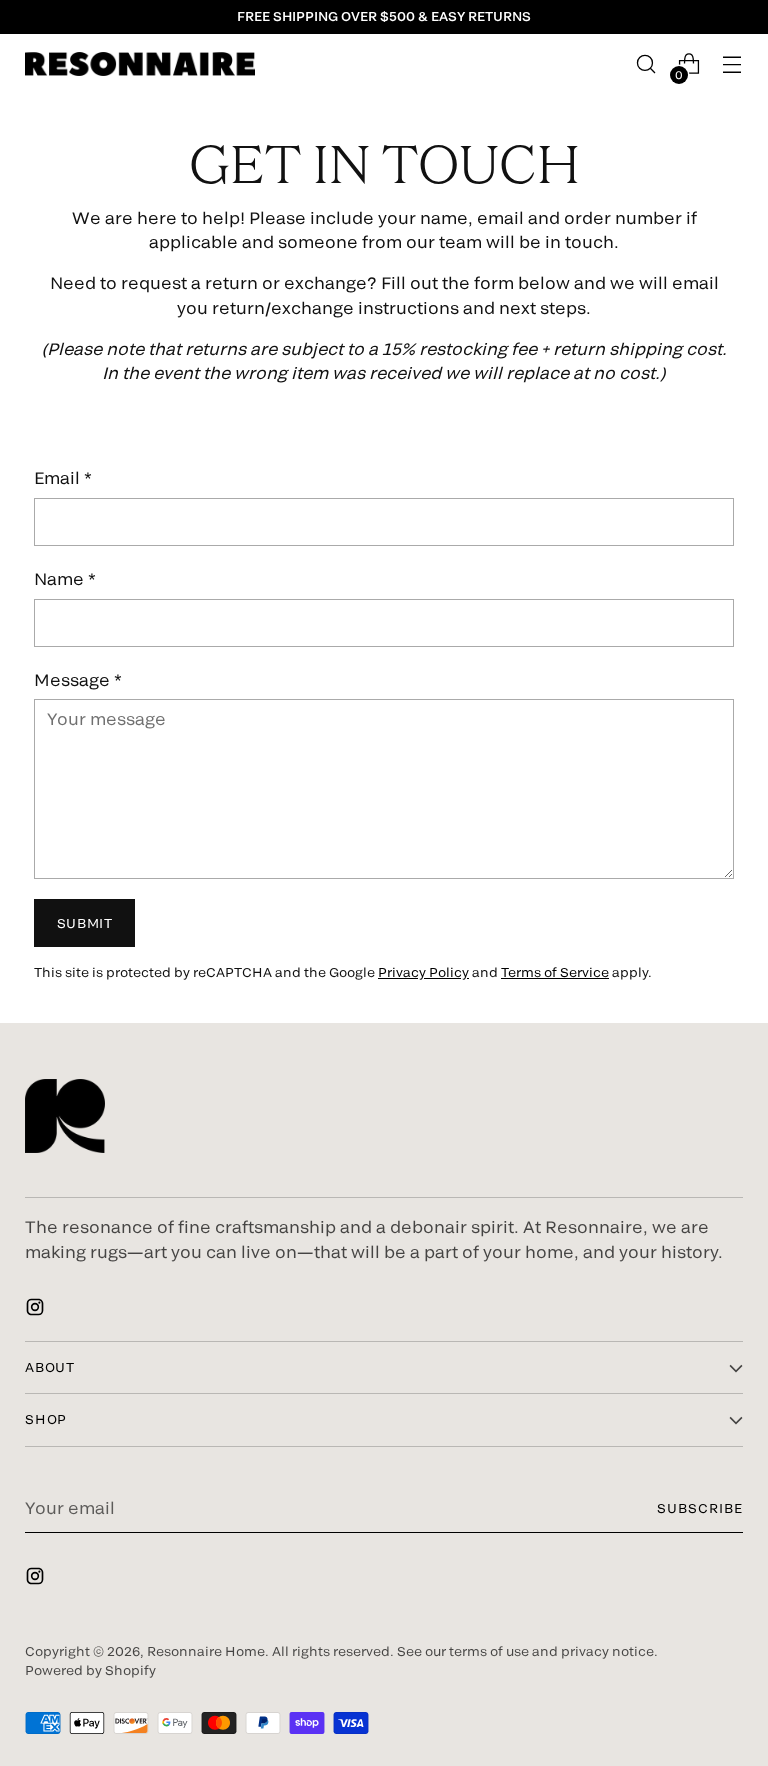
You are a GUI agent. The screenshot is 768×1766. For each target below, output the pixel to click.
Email (63, 477)
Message (78, 679)
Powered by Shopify (90, 1670)
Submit (85, 923)
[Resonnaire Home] (140, 64)
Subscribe (700, 1508)
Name (65, 578)
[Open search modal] (646, 64)
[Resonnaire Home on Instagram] (37, 1310)
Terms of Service (555, 972)
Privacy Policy (423, 972)
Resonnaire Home (206, 1651)
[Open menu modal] (732, 64)
